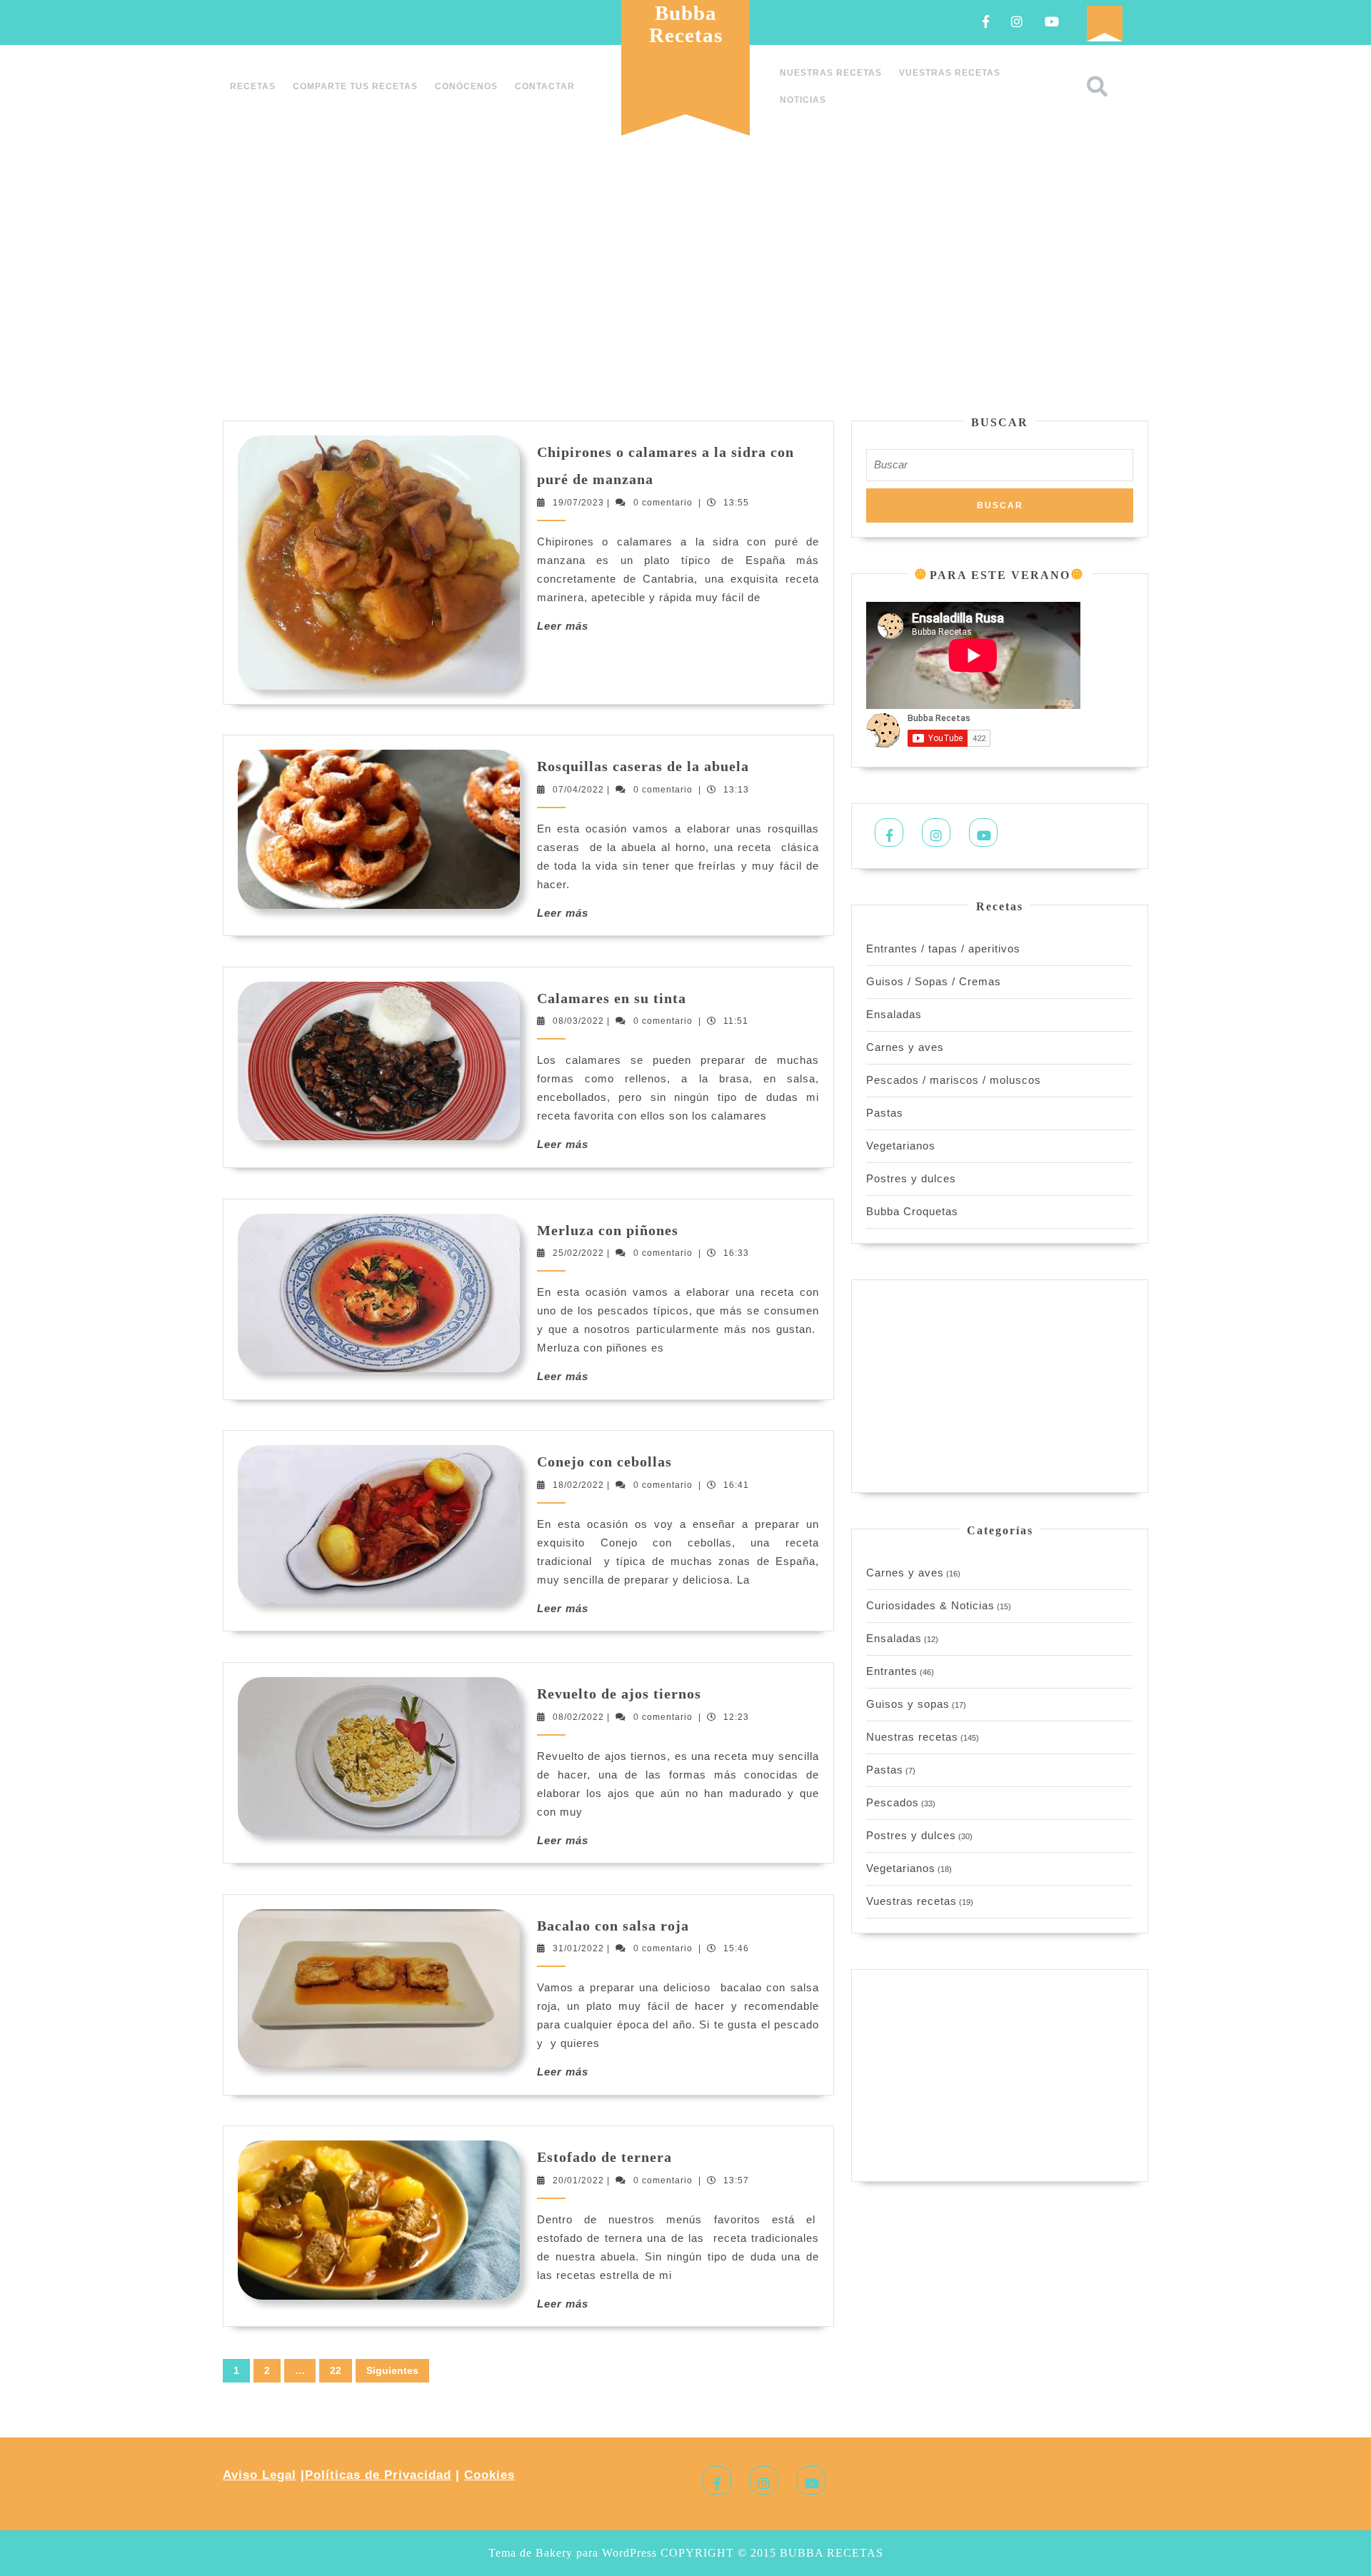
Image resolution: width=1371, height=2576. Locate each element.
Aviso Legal (260, 2475)
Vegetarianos (901, 1146)
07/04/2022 (578, 790)
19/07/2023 (578, 503)
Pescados (893, 1802)
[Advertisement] (685, 281)
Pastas (885, 1113)
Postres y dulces (911, 1178)
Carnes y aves (905, 1047)
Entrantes (892, 1671)
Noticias (803, 100)
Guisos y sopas (908, 1704)
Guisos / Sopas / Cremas (934, 981)
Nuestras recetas (831, 73)
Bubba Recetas (686, 24)
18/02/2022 (578, 1485)
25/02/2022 (578, 1253)
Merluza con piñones (608, 1230)
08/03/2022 (578, 1021)
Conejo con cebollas (604, 1461)
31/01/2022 (578, 1948)
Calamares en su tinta (612, 998)
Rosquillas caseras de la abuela (643, 766)
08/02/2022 (578, 1717)
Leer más (563, 626)
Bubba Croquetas (912, 1211)
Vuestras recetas (950, 73)
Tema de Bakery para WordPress (573, 2553)
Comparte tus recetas (355, 86)
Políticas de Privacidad (378, 2475)
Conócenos (466, 86)
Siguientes (392, 2370)
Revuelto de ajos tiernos (619, 1694)
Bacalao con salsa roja (613, 1926)
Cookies (489, 2475)
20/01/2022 (578, 2180)
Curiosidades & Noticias (930, 1605)
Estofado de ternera (604, 2157)
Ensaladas (894, 1014)
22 (336, 2370)
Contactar (545, 86)
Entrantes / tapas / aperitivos (943, 949)
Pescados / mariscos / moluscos (954, 1080)
